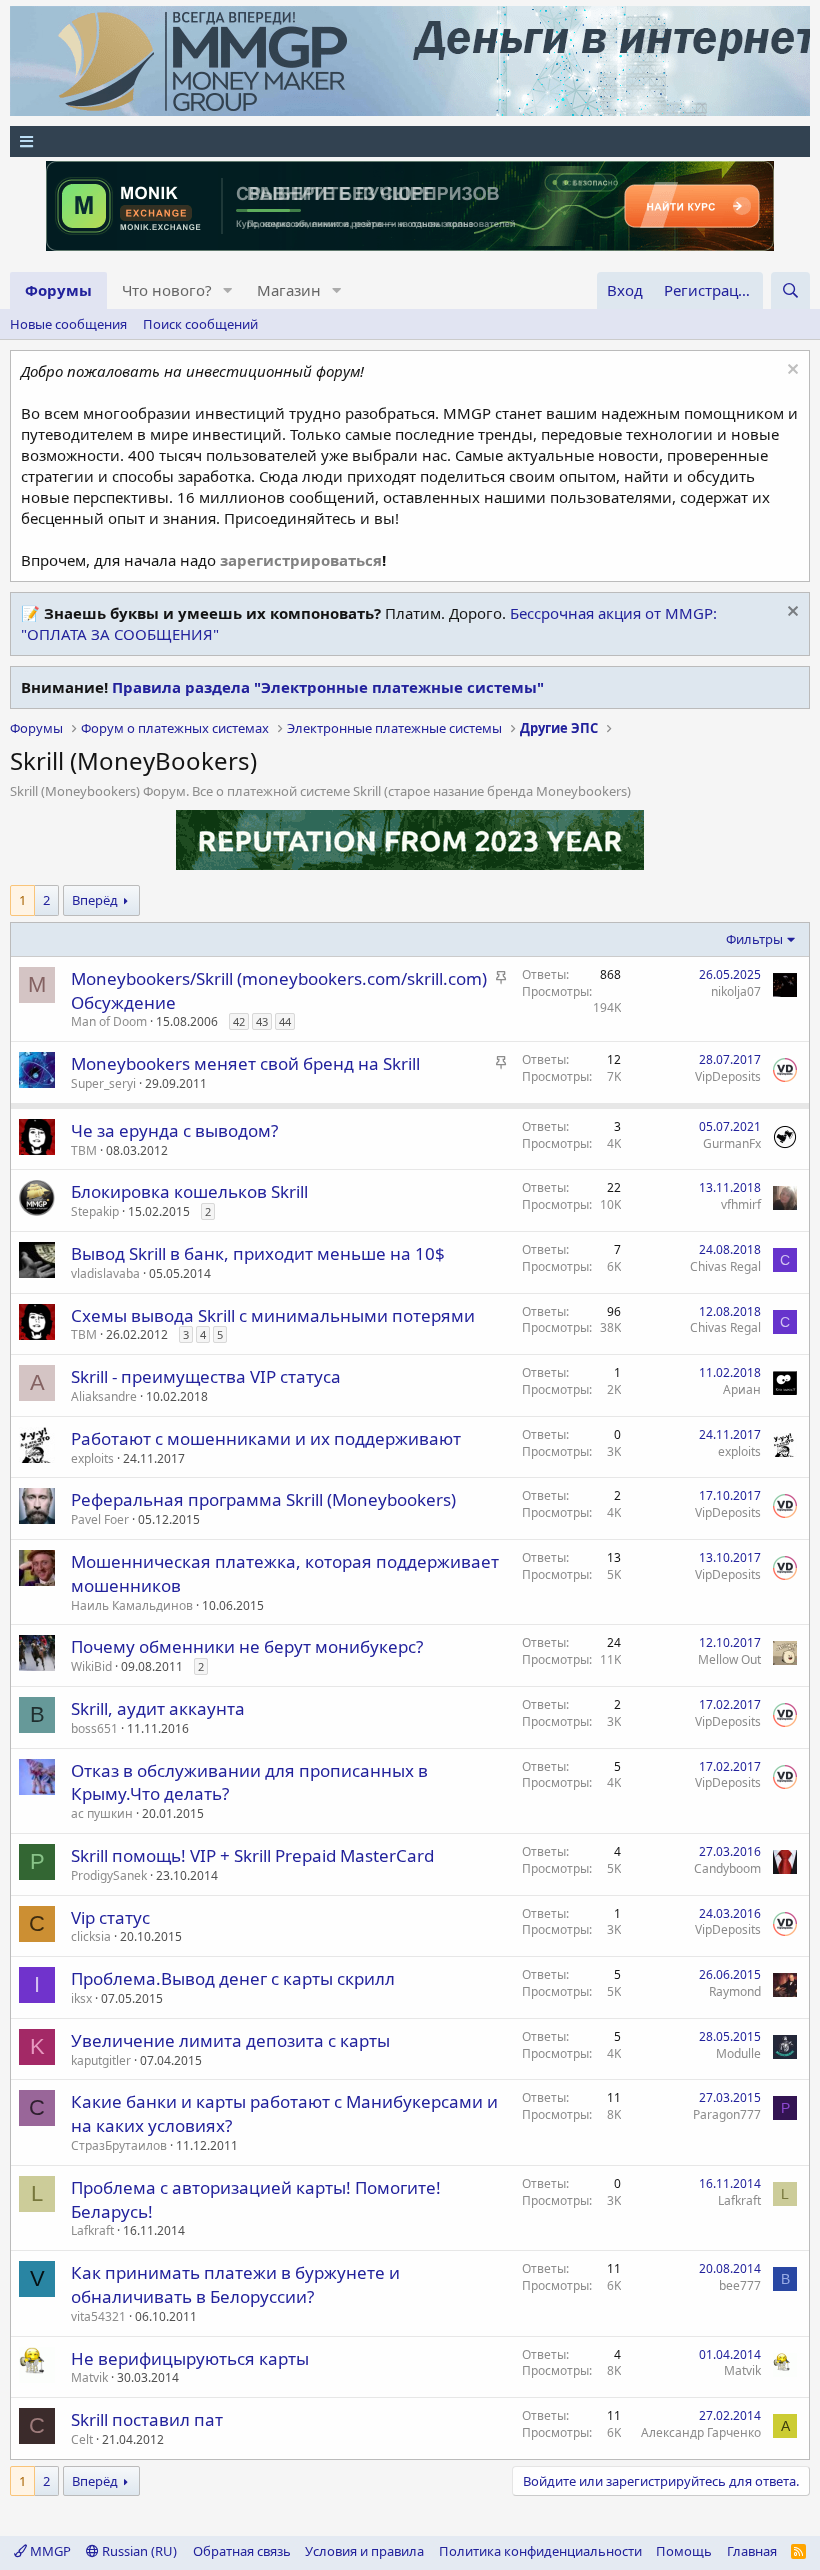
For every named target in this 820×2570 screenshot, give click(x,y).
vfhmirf (741, 1204)
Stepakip (95, 1211)
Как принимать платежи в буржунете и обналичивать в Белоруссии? (235, 2284)
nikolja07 (736, 991)
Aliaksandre (104, 1396)
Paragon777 (727, 2114)
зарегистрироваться (301, 560)
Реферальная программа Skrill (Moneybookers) (263, 1499)
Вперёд (95, 900)
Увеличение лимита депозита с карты (230, 2040)
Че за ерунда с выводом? (174, 1130)
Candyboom (727, 1868)
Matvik (89, 2377)
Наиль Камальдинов (132, 1605)
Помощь (684, 2551)
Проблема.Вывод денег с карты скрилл (233, 1978)
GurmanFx (732, 1143)
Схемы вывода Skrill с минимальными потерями (273, 1315)
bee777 (740, 2285)
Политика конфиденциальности (540, 2551)
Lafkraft (92, 2230)
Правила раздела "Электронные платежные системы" (328, 687)
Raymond (735, 1991)
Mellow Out (729, 1659)
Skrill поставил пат (147, 2419)
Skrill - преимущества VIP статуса (206, 1376)
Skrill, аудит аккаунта (158, 1708)
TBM (84, 1150)
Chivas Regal (725, 1266)
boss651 (94, 1728)
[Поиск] (790, 290)
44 (285, 1021)
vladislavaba (105, 1273)
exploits (92, 1458)
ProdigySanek (109, 1875)
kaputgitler (101, 2060)
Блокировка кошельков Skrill (189, 1191)
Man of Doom (109, 1021)
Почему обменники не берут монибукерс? (247, 1646)
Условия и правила (364, 2551)
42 (239, 1021)
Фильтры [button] (754, 939)
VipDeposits (728, 1076)
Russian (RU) (138, 2551)
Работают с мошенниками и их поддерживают (266, 1438)
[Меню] (410, 141)
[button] (228, 290)
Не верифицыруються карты (190, 2358)
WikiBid (91, 1666)
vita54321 (98, 2316)
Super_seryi (103, 1083)
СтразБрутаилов (119, 2145)
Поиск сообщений (200, 324)
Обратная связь (242, 2551)
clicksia (91, 1936)
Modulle (738, 2053)
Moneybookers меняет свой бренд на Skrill (245, 1063)
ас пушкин (102, 1813)
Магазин (289, 290)
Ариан (742, 1389)
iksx (81, 1998)
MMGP (49, 2551)
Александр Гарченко (701, 2432)
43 (262, 1021)
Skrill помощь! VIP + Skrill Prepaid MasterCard (252, 1855)
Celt (82, 2439)
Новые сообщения (68, 324)
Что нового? (167, 290)
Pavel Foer (100, 1519)
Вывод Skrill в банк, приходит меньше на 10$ (258, 1253)
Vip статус (110, 1917)
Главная (752, 2551)
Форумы (58, 290)
